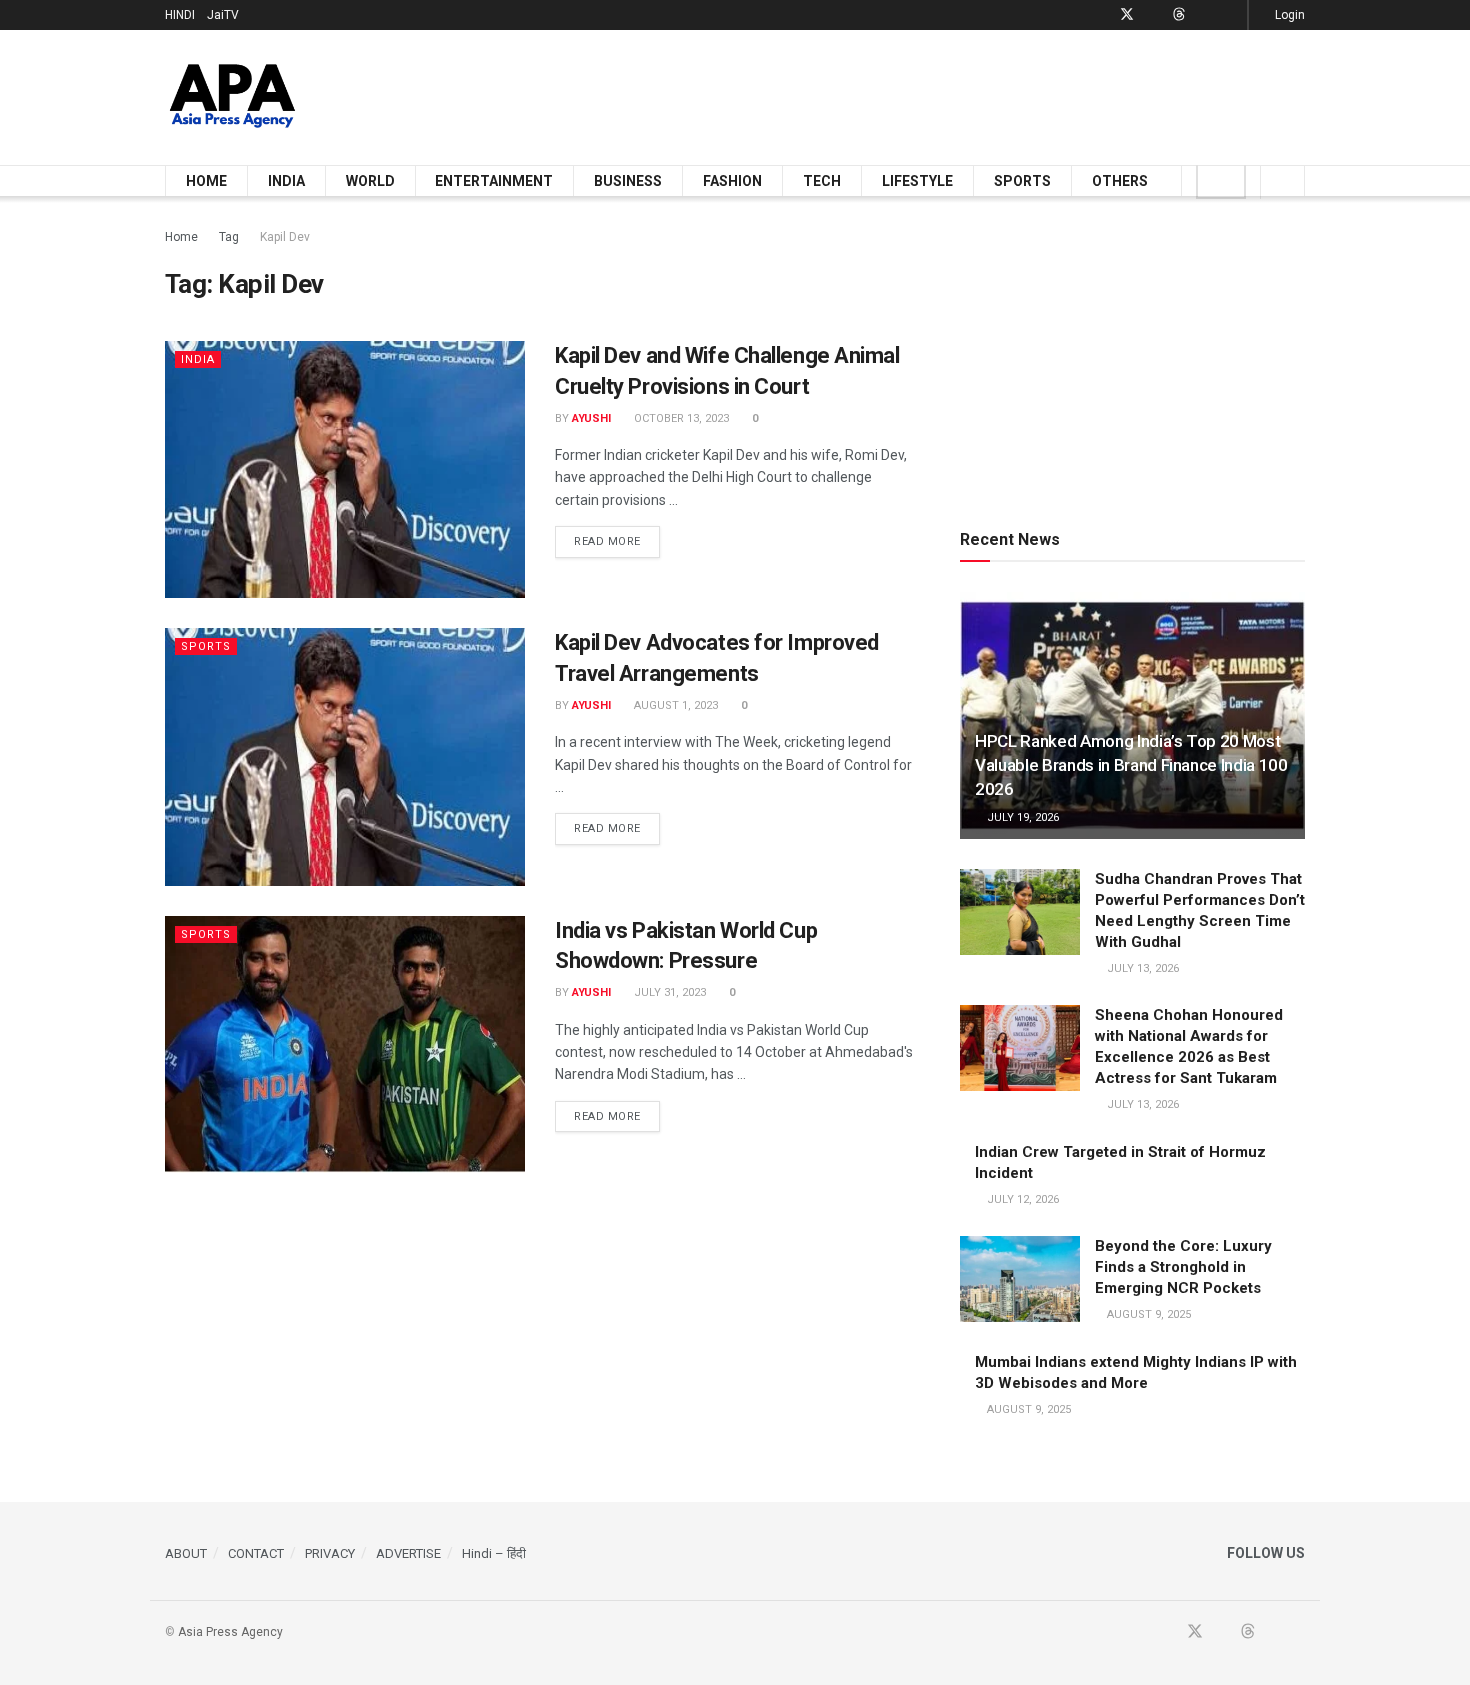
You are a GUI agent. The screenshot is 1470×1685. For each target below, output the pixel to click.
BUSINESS (628, 181)
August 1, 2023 (674, 705)
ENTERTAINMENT (494, 181)
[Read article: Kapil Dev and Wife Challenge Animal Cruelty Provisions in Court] (345, 469)
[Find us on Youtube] (1153, 15)
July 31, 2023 (668, 992)
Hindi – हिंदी (494, 1553)
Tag (229, 237)
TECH (822, 181)
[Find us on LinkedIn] (1204, 15)
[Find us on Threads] (1179, 15)
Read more (617, 541)
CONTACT (256, 1553)
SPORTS (1022, 181)
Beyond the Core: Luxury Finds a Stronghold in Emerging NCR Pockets (1183, 1267)
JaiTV (223, 15)
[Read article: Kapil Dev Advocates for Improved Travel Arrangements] (345, 756)
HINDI (180, 15)
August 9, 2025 (1147, 1314)
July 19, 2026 (1021, 817)
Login (1288, 15)
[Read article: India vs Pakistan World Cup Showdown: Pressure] (345, 1044)
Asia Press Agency (230, 1632)
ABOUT (186, 1553)
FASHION (732, 181)
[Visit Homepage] (232, 97)
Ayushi (591, 418)
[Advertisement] (941, 94)
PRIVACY (330, 1553)
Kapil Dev (285, 237)
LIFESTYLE (917, 181)
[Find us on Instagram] (1229, 15)
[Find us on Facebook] (1100, 15)
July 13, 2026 (1141, 968)
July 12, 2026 (1021, 1199)
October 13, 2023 (680, 418)
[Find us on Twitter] (1127, 15)
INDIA (286, 181)
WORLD (370, 181)
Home (181, 237)
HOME (206, 181)
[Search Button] (1282, 181)
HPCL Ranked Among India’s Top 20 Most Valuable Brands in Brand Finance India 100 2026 (1131, 765)
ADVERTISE (408, 1553)
